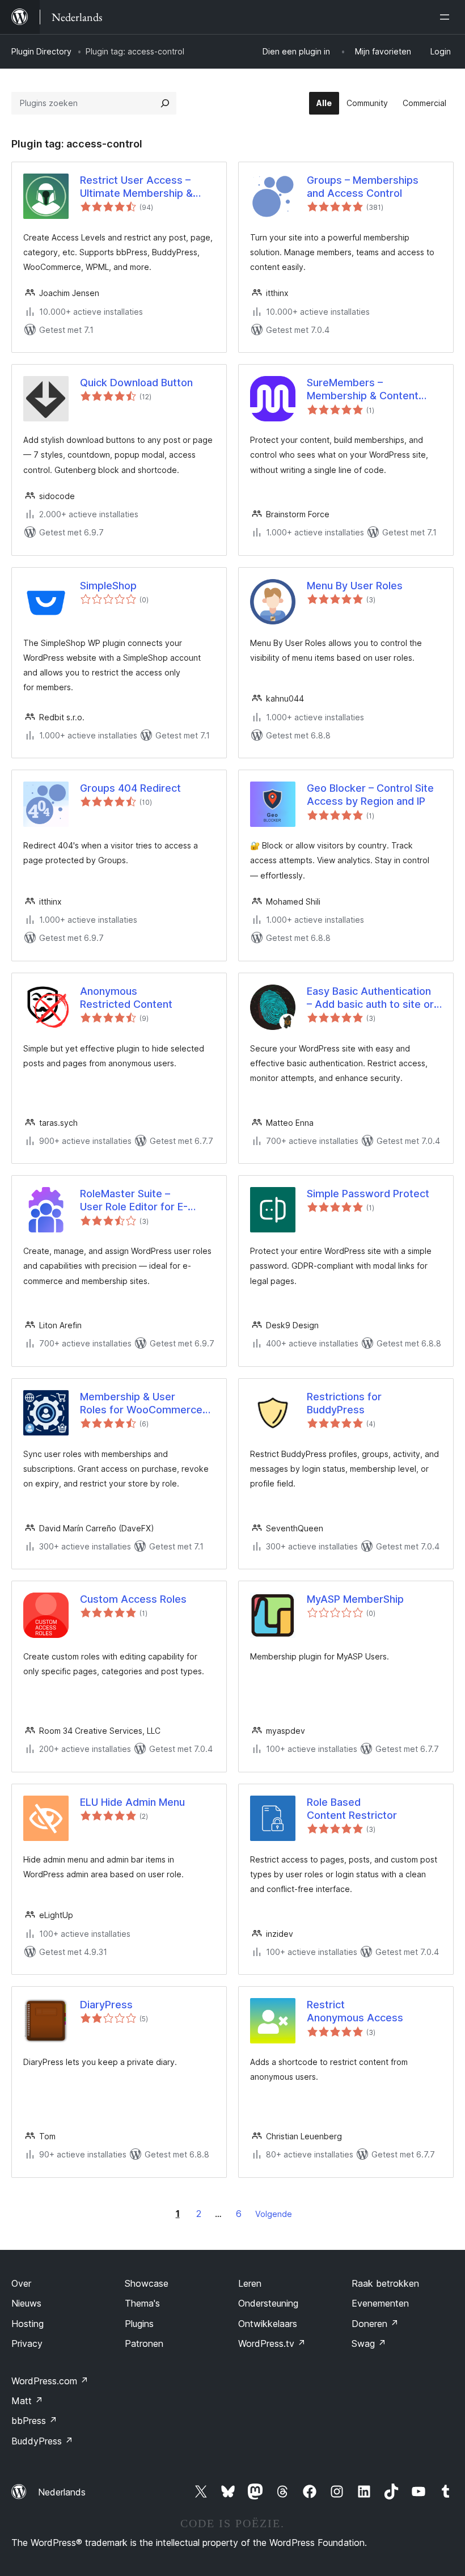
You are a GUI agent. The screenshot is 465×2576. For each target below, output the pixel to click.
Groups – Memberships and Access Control (363, 187)
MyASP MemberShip (355, 1599)
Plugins (139, 2324)
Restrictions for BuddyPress (344, 1403)
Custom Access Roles (133, 1599)
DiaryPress (106, 2005)
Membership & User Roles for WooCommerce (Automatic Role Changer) (143, 1404)
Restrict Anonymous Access (355, 2011)
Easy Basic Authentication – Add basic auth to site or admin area (370, 998)
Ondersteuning (268, 2303)
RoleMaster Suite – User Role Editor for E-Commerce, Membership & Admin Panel (145, 1201)
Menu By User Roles (355, 586)
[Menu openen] (447, 17)
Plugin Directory (41, 51)
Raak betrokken (385, 2283)
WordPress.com (50, 2381)
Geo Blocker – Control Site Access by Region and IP (370, 795)
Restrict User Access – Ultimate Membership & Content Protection (136, 187)
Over (21, 2283)
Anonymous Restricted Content (126, 998)
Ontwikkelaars (268, 2324)
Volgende (274, 2214)
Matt (27, 2401)
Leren (250, 2283)
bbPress (34, 2421)
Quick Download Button (136, 383)
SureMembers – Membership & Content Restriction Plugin (363, 390)
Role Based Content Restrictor (352, 1809)
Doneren (375, 2324)
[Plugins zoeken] (165, 103)
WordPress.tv (272, 2343)
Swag (369, 2343)
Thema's (142, 2303)
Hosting (28, 2324)
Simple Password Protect (368, 1194)
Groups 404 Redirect (130, 788)
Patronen (144, 2343)
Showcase (147, 2283)
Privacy (27, 2343)
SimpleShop (108, 586)
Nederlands (62, 2492)
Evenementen (380, 2303)
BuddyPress (42, 2441)
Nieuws (26, 2303)
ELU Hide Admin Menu (132, 1802)
